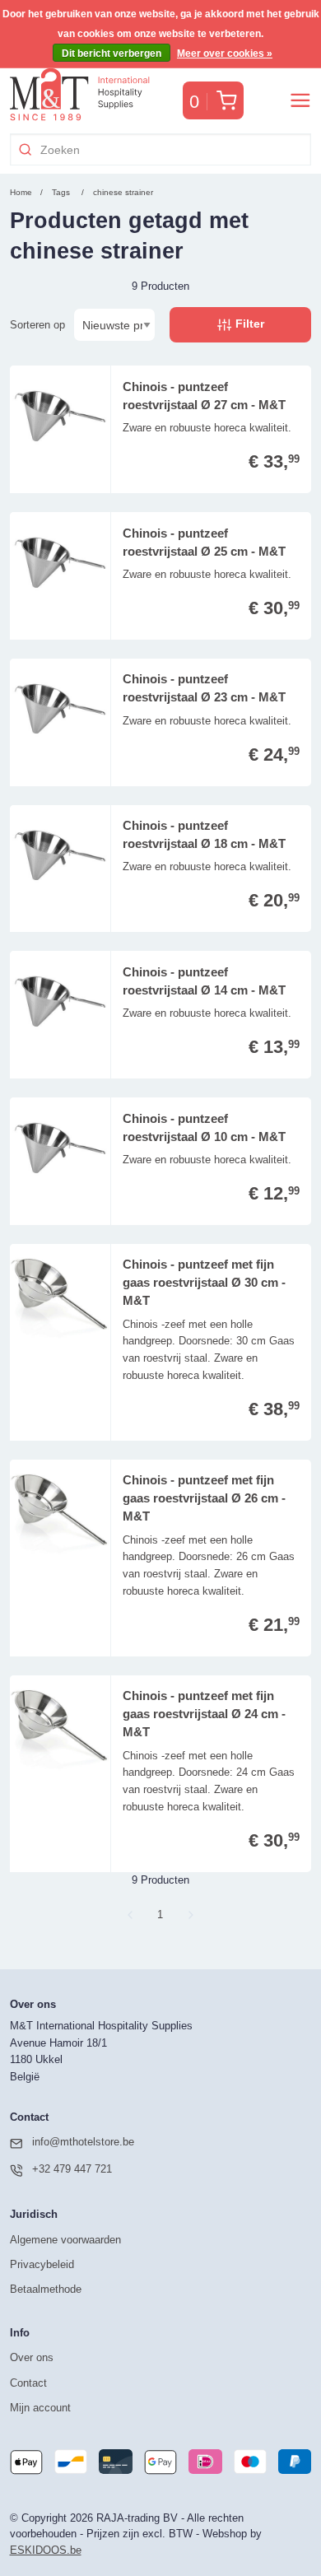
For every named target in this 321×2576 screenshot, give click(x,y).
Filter (248, 324)
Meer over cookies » (225, 54)
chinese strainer (123, 192)
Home (21, 192)
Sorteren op (37, 325)
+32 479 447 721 (72, 2169)
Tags (61, 192)
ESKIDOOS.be (46, 2550)
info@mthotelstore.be (83, 2142)
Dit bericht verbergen (112, 54)
